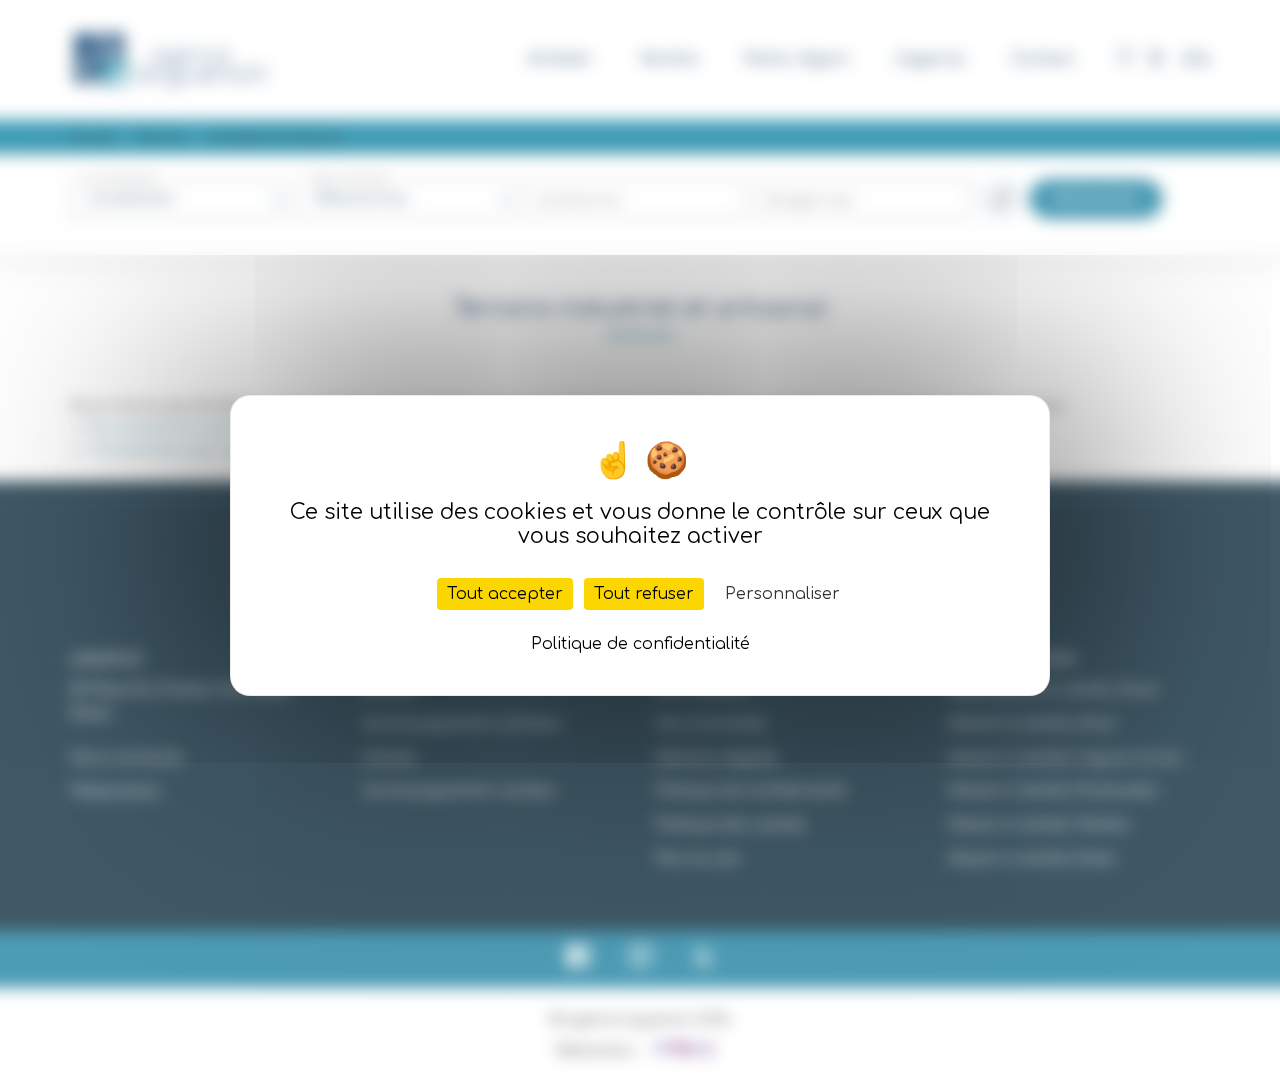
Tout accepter (505, 594)
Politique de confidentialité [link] (640, 644)
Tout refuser (644, 594)
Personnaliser (782, 594)
